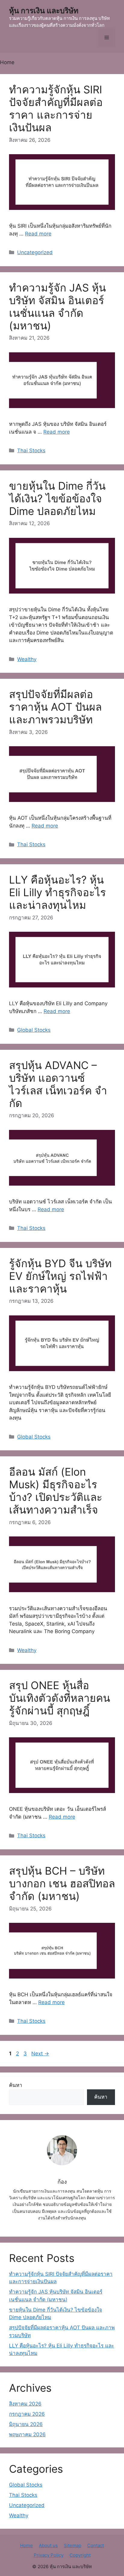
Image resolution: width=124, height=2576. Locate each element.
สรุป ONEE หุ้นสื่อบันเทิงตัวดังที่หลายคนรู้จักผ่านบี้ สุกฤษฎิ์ (60, 1698)
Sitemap (73, 2545)
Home (26, 2545)
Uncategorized (35, 252)
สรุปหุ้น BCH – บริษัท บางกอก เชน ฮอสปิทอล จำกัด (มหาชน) (62, 1883)
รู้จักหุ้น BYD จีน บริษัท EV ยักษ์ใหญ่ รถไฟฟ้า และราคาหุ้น (60, 1276)
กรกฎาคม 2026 (27, 2414)
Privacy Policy (49, 2555)
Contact (96, 2545)
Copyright (80, 2555)
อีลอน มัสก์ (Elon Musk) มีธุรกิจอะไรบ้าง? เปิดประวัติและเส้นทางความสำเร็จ (56, 1491)
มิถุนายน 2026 (26, 2424)
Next (40, 2054)
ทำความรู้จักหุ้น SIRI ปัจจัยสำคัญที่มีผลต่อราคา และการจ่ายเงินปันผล (56, 108)
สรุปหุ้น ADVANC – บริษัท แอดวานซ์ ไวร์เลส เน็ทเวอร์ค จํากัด (58, 1084)
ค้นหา (16, 2085)
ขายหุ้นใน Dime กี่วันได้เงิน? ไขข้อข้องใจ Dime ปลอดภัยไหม (57, 498)
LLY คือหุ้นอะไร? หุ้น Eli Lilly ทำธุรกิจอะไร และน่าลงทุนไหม (57, 892)
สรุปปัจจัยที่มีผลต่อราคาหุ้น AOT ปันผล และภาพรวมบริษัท (55, 707)
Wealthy (27, 659)
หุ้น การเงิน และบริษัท (44, 11)
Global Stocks (34, 1030)
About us (48, 2545)
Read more (38, 234)
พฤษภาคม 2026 (27, 2434)
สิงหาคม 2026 (25, 2404)
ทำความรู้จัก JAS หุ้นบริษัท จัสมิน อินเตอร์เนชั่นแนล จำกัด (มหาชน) (57, 307)
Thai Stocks (31, 451)
